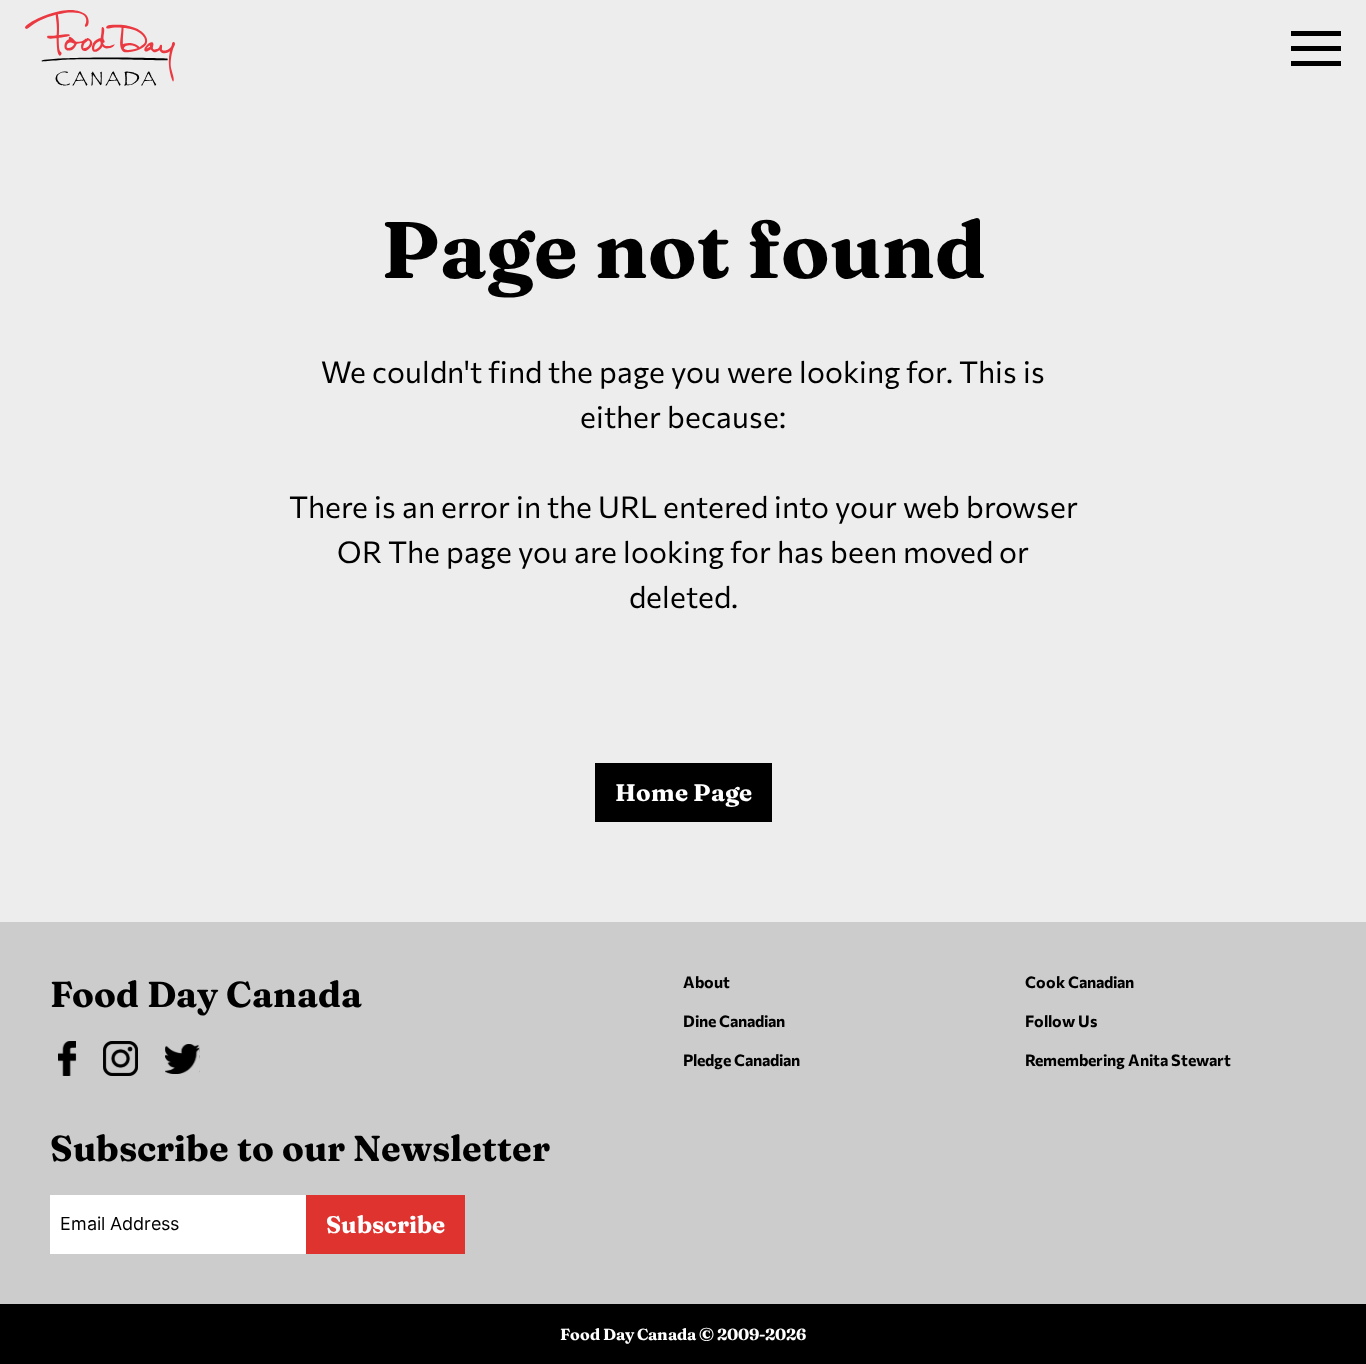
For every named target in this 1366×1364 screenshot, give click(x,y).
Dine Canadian (734, 1020)
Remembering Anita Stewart (1128, 1059)
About (706, 981)
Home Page (683, 792)
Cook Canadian (1079, 981)
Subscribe (385, 1224)
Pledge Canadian (741, 1059)
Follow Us (1061, 1020)
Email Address (119, 1223)
